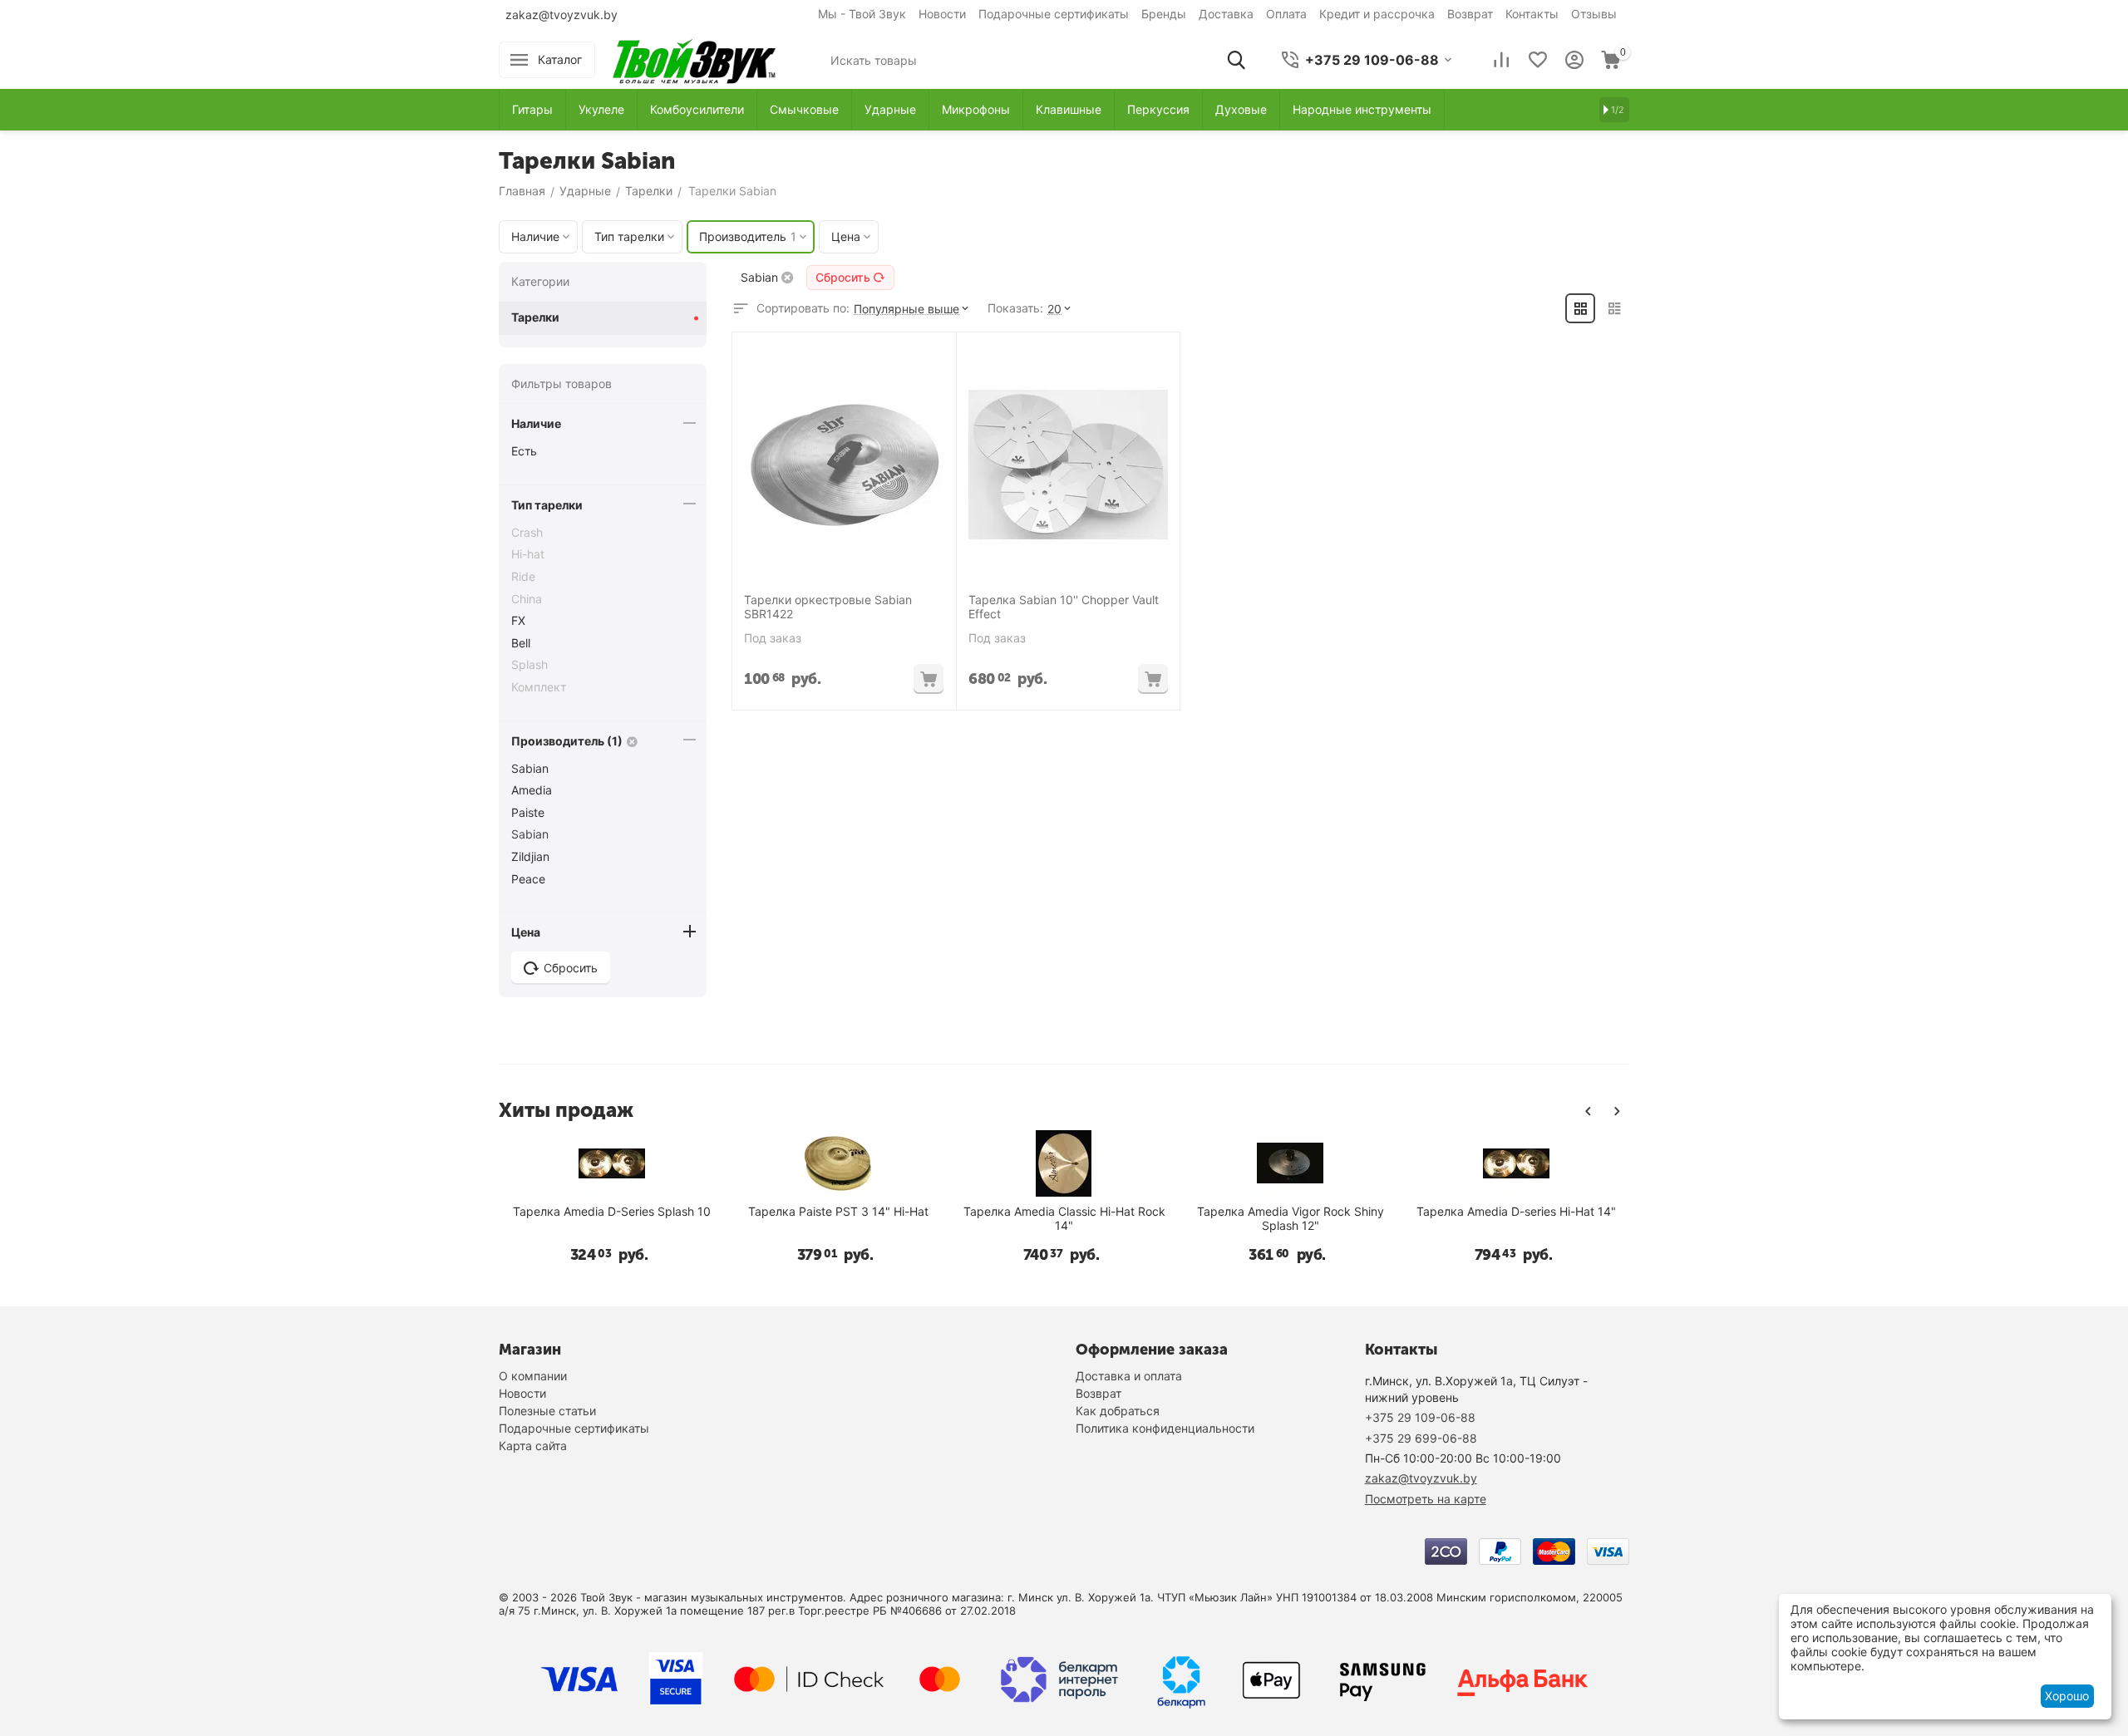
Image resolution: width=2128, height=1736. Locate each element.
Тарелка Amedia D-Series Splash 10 (612, 1212)
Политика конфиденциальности (1165, 1428)
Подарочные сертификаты (1054, 14)
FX (518, 620)
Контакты (1532, 14)
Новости (942, 14)
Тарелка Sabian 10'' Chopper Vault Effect (1064, 607)
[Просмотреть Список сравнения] (1501, 60)
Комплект (539, 687)
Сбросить (843, 277)
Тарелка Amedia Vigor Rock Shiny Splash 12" (1291, 1219)
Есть (524, 451)
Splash (530, 664)
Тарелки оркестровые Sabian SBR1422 (828, 607)
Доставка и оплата (1129, 1376)
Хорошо (2067, 1696)
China (527, 599)
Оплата (1286, 14)
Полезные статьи (547, 1411)
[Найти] (1236, 60)
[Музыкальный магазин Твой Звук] (694, 59)
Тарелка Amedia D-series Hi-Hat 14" (1516, 1212)
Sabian (530, 768)
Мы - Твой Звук (862, 14)
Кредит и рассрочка (1377, 14)
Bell (521, 643)
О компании (533, 1376)
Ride (523, 576)
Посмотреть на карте (1426, 1499)
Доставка (1226, 14)
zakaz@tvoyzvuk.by (562, 15)
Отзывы (1594, 14)
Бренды (1164, 14)
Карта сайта (533, 1446)
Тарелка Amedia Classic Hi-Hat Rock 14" (1064, 1219)
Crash (527, 532)
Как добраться (1118, 1411)
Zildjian (530, 856)
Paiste (528, 812)
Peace (528, 879)
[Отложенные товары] (1538, 60)
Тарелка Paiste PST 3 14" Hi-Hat (838, 1212)
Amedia (532, 790)
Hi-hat (528, 554)
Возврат (1470, 14)
